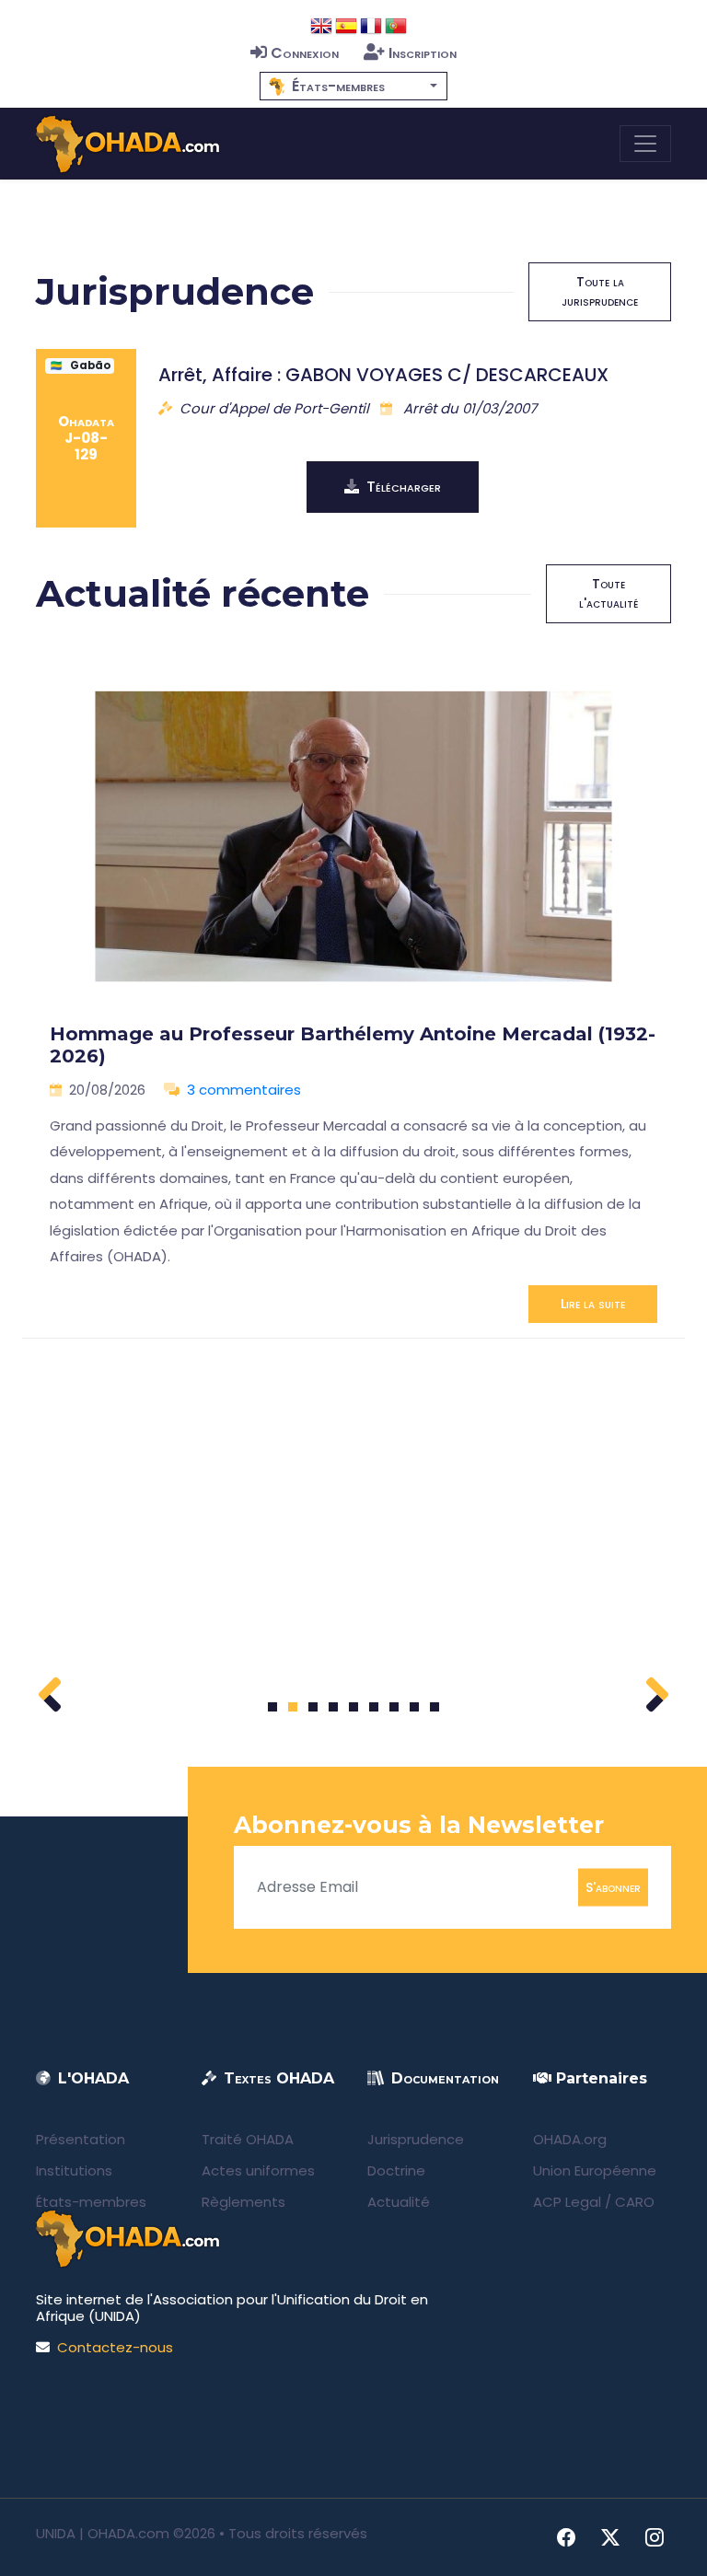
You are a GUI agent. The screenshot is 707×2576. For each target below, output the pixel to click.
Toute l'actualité (608, 593)
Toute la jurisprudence (600, 291)
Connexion (305, 53)
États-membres (91, 2202)
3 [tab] (313, 1707)
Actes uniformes (258, 2170)
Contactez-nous (115, 2347)
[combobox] (353, 86)
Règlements (243, 2202)
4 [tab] (333, 1707)
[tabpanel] (353, 994)
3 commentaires (244, 1090)
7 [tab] (394, 1707)
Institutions (74, 2170)
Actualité (399, 2202)
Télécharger (404, 487)
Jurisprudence (416, 2139)
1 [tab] (273, 1707)
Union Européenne (595, 2170)
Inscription (423, 53)
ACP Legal (567, 2202)
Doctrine (396, 2170)
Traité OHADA (248, 2139)
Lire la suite (593, 1304)
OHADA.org (570, 2139)
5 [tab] (353, 1707)
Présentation (81, 2139)
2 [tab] (293, 1707)
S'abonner (613, 1886)
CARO (635, 2202)
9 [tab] (435, 1707)
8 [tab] (415, 1707)
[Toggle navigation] (645, 144)
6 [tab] (374, 1707)
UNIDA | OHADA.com (103, 2533)
